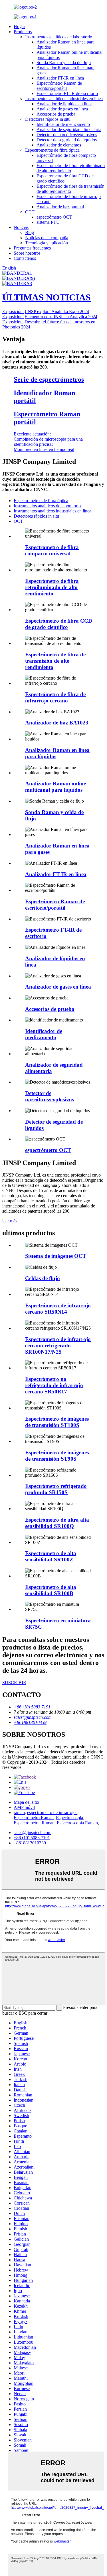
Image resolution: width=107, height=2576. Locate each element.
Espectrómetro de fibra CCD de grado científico (59, 624)
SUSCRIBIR (14, 1683)
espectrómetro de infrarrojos (52, 1812)
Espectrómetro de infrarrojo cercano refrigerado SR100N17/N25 (58, 1346)
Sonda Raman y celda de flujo (64, 63)
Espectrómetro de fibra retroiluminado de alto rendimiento (71, 168)
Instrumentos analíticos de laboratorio (59, 37)
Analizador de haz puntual (60, 207)
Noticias (21, 227)
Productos (23, 32)
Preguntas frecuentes (32, 248)
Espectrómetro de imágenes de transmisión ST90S (57, 1456)
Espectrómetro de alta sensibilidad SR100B (51, 1590)
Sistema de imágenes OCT (56, 1256)
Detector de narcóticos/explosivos (67, 135)
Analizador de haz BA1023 (57, 723)
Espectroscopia (69, 1818)
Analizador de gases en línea (62, 109)
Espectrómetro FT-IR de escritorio (67, 93)
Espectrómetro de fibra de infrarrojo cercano (55, 697)
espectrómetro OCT (54, 217)
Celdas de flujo (43, 1278)
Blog (30, 232)
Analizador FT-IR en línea (60, 78)
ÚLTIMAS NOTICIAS (47, 297)
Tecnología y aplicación (47, 243)
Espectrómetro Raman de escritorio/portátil (59, 86)
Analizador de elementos (59, 145)
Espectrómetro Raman (34, 1818)
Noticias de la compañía (47, 238)
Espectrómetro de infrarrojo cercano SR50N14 (58, 1309)
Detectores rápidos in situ (48, 119)
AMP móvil (24, 1807)
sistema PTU (48, 222)
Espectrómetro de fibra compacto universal (52, 550)
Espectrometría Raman (34, 1823)
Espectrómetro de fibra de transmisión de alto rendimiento (70, 189)
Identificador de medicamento (63, 124)
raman (19, 1812)
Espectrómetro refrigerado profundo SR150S (56, 1489)
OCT (30, 212)
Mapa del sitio (26, 1802)
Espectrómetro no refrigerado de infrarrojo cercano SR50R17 (54, 1385)
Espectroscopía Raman (77, 1823)
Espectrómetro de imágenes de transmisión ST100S (57, 1422)
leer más (10, 1221)
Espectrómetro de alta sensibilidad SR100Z (51, 1556)
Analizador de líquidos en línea (64, 104)
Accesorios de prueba (56, 114)
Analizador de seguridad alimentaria (69, 129)
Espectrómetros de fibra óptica (52, 150)
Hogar (19, 26)
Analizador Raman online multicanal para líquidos (55, 787)
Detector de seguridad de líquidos (67, 140)
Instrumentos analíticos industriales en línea (64, 99)
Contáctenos (25, 258)
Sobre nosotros (27, 253)
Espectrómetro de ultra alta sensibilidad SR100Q (57, 1523)
